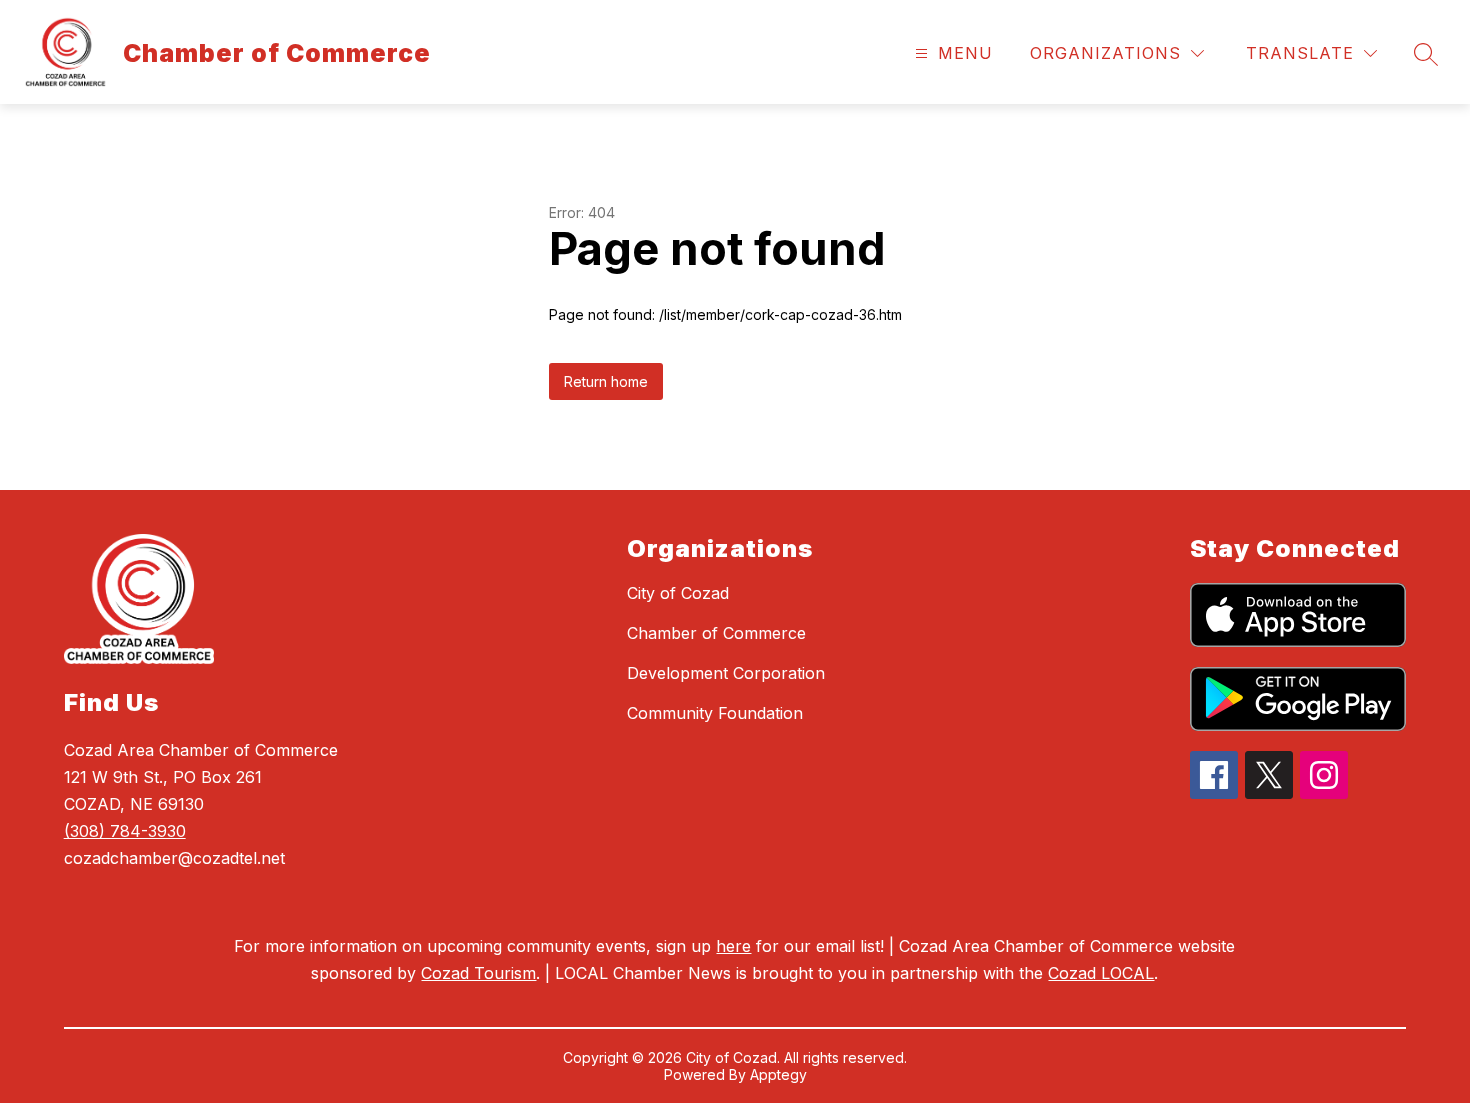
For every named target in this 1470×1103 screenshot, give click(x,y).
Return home (606, 381)
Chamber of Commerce (716, 633)
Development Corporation (726, 673)
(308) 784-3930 (125, 831)
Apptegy (778, 1074)
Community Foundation (715, 713)
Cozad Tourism (478, 973)
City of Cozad (678, 593)
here (733, 946)
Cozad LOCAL (1101, 973)
